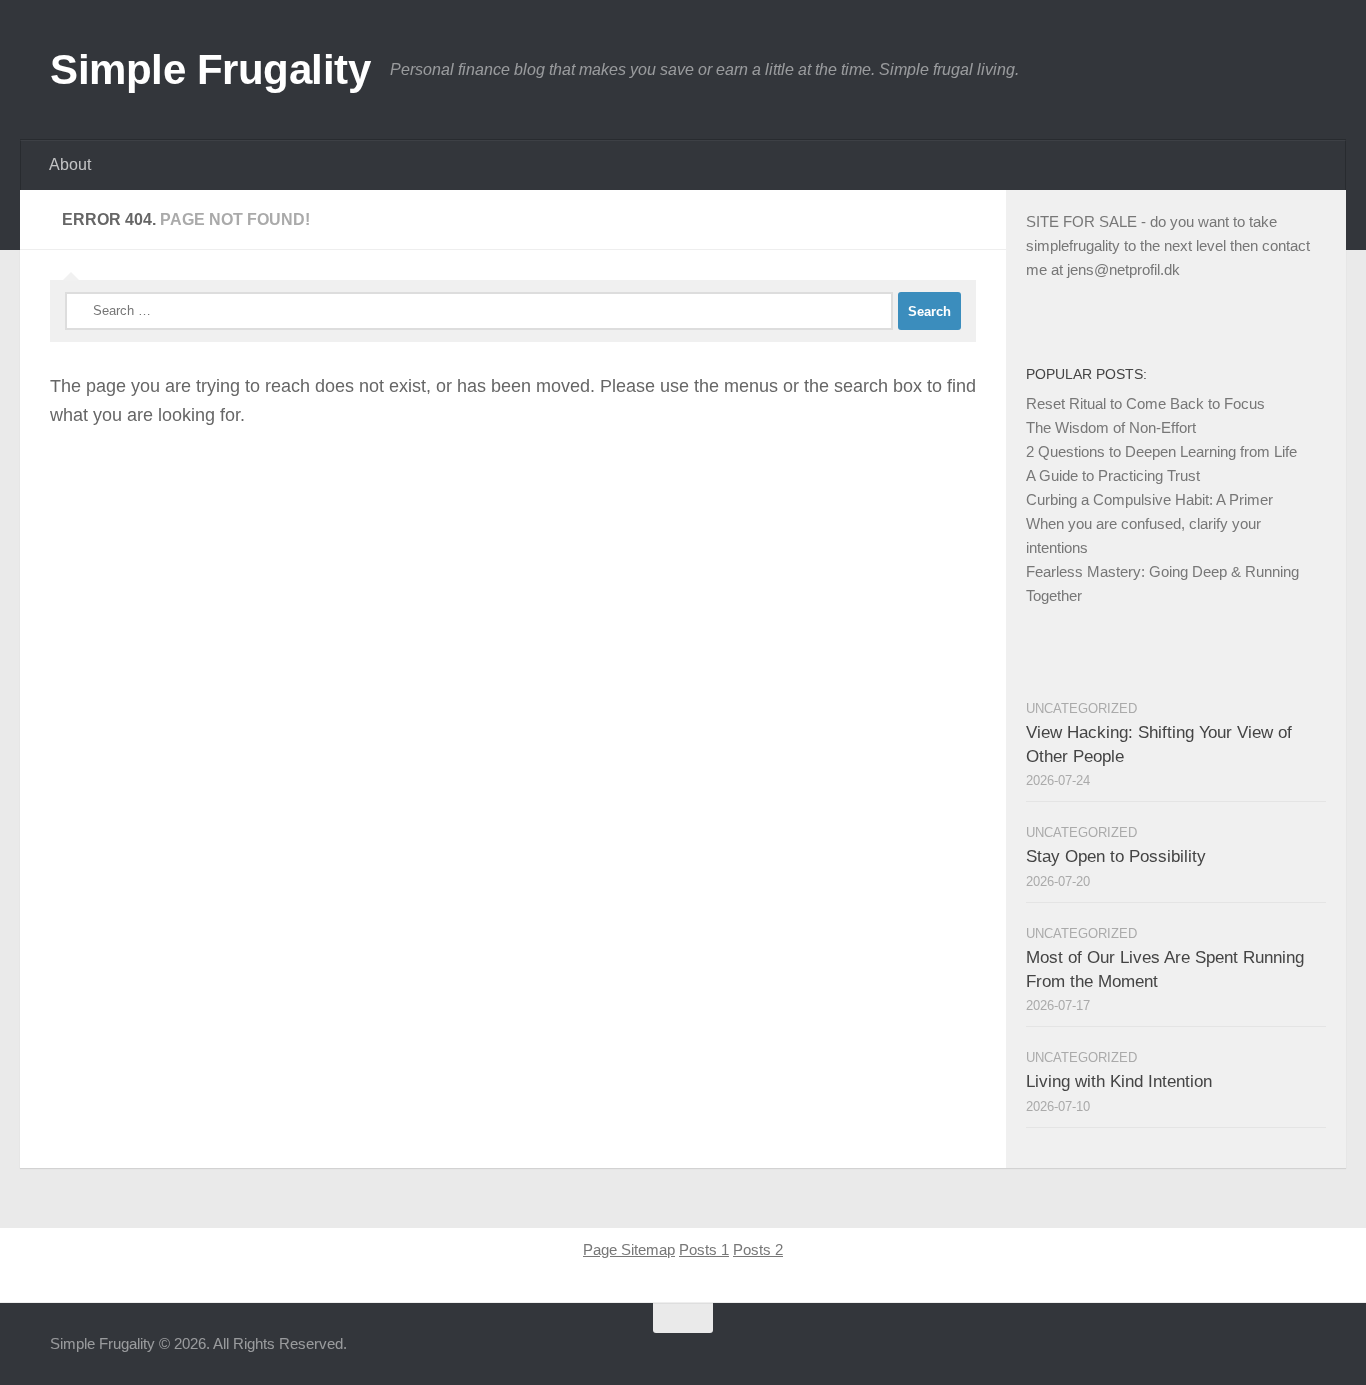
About (70, 164)
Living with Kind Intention (1119, 1081)
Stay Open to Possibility (1116, 856)
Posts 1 (704, 1249)
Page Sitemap (629, 1249)
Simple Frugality (210, 69)
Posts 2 (758, 1249)
